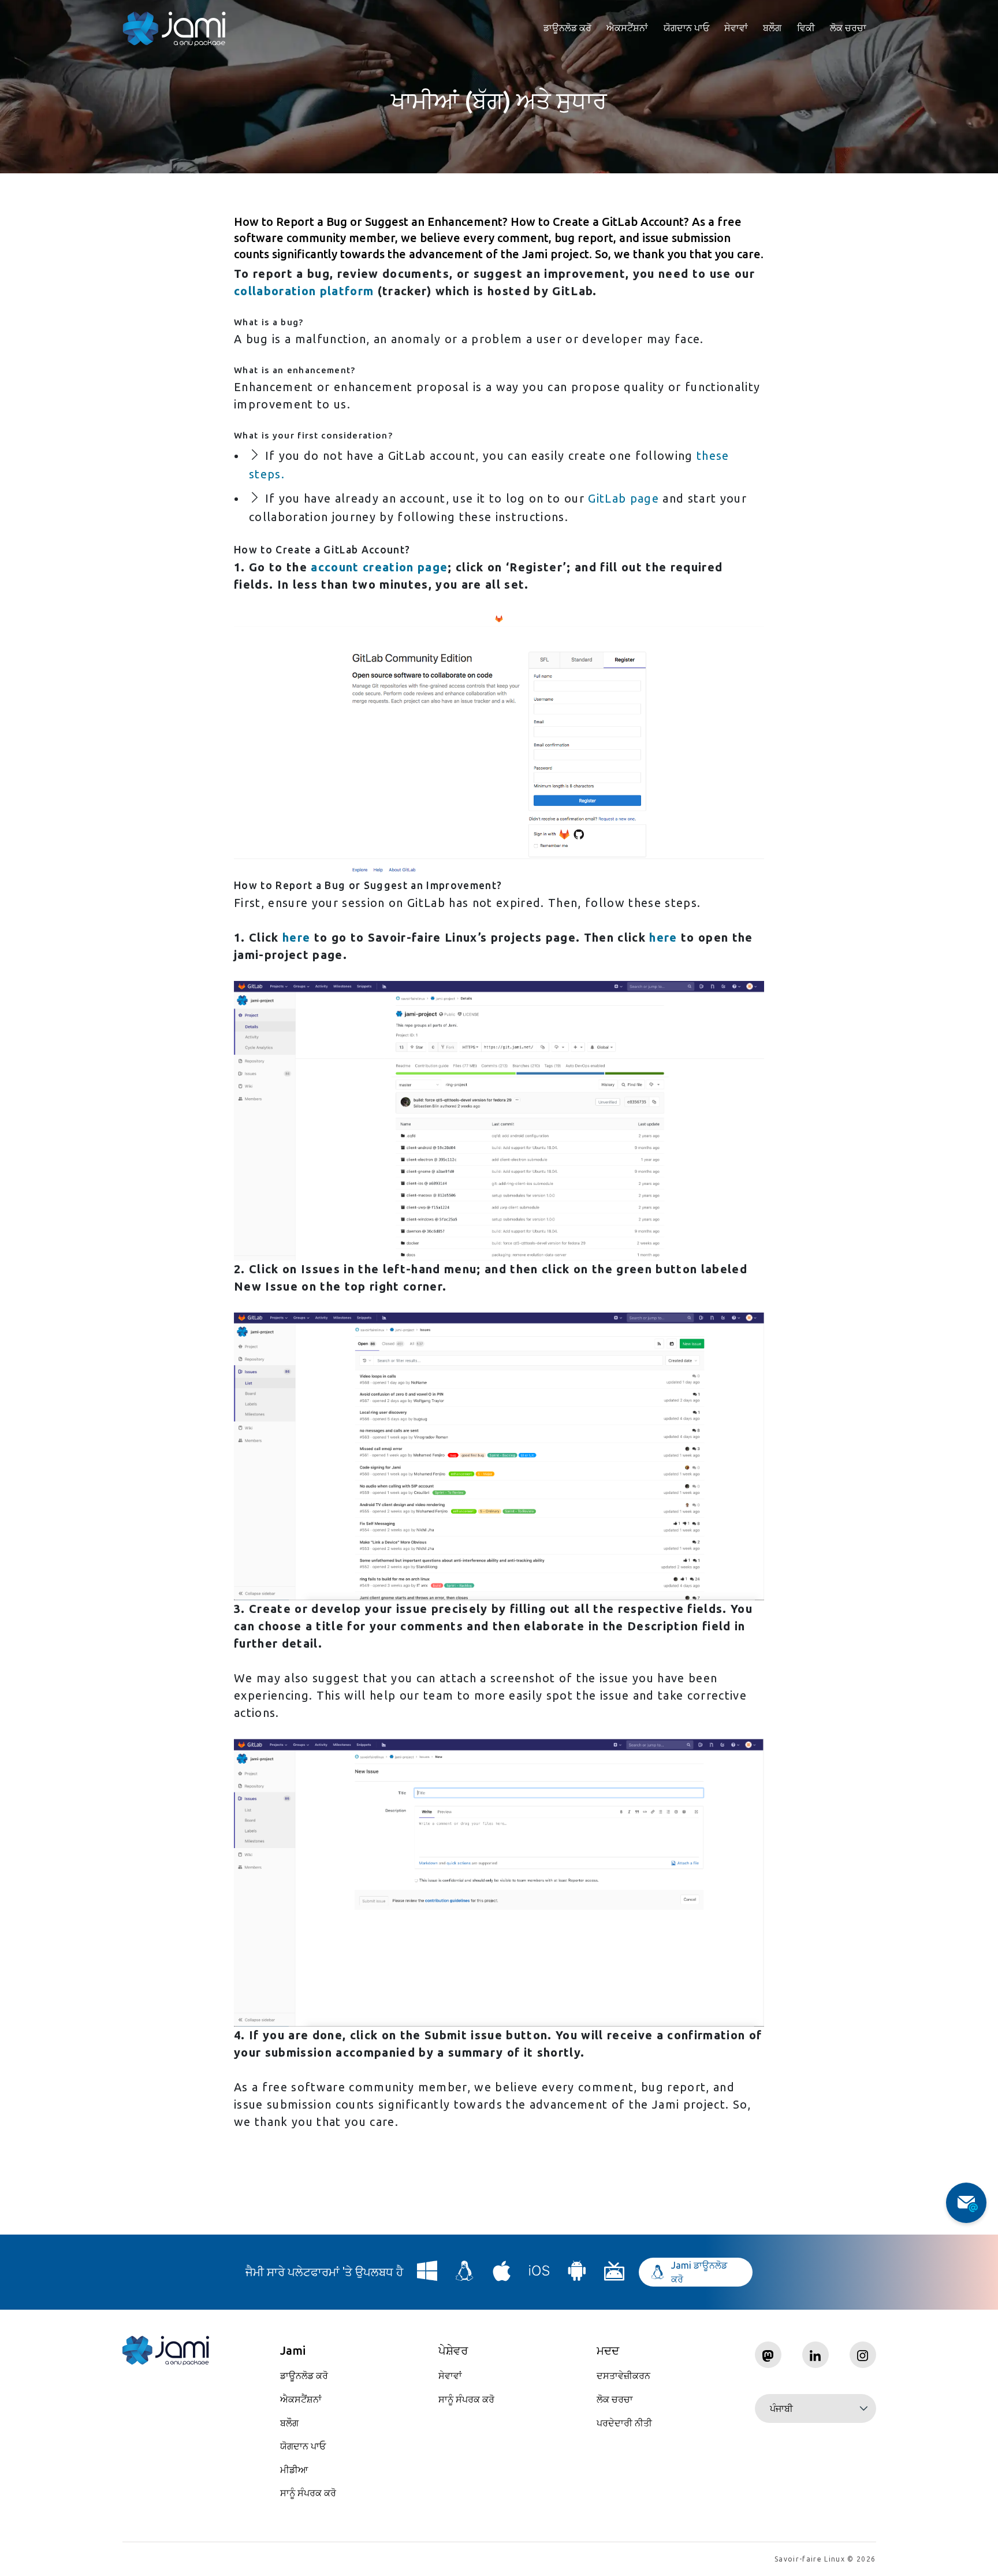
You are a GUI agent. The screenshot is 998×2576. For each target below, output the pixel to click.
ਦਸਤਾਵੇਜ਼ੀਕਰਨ (623, 2376)
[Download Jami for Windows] (427, 2275)
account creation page (379, 567)
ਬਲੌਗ (772, 28)
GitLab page (623, 498)
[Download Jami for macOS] (502, 2275)
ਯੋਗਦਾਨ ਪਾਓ (686, 28)
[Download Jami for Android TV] (615, 2275)
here (296, 937)
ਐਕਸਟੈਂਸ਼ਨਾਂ (627, 28)
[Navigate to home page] (174, 29)
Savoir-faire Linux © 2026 (825, 2559)
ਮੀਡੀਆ (294, 2470)
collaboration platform (304, 291)
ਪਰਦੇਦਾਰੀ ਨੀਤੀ (624, 2423)
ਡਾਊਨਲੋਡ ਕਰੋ (567, 28)
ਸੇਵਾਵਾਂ (736, 28)
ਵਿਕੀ (806, 28)
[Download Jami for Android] (577, 2275)
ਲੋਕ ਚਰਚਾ (848, 28)
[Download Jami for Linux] (465, 2275)
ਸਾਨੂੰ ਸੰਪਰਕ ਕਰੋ (308, 2493)
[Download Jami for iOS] (539, 2275)
